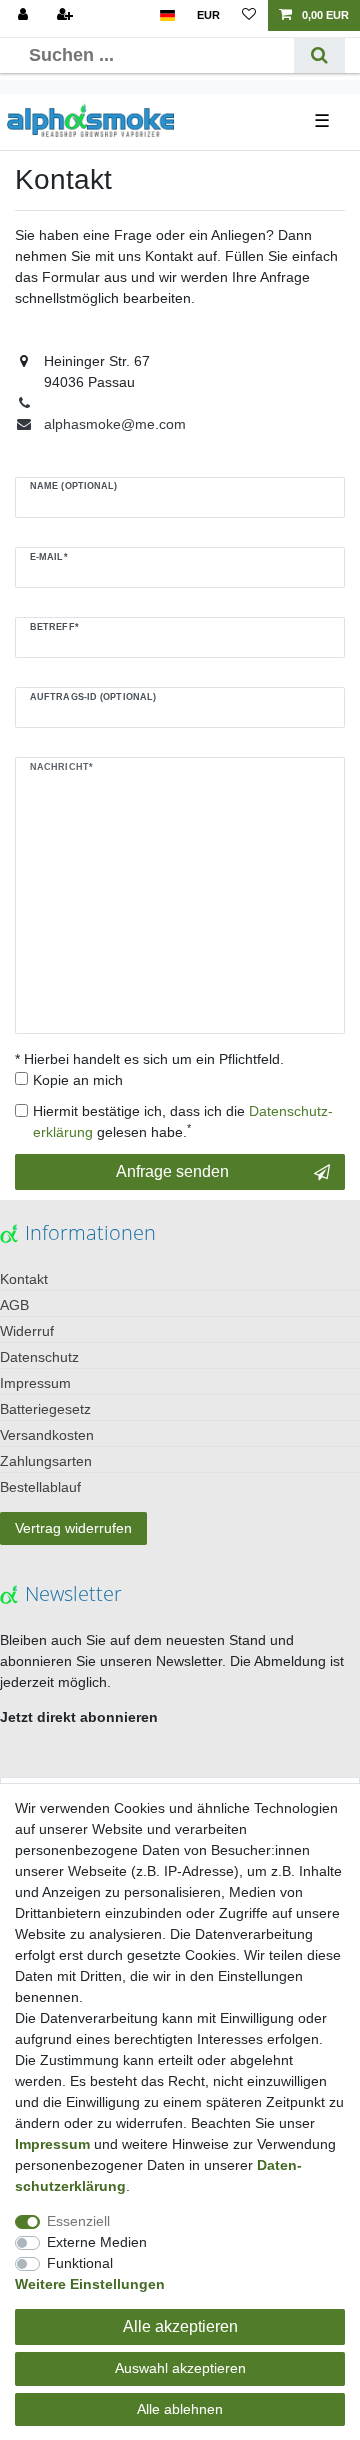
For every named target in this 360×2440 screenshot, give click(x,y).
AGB (14, 1305)
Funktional (80, 2263)
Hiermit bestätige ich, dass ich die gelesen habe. (183, 1121)
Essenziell (78, 2221)
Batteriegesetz (45, 1409)
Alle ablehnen (180, 2409)
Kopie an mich (78, 1080)
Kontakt (24, 1279)
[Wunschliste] (249, 15)
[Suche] (319, 55)
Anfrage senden (172, 1171)
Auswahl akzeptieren (180, 2368)
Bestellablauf (40, 1487)
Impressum (35, 1383)
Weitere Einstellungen (90, 2284)
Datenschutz (39, 1357)
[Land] (167, 15)
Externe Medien (97, 2242)
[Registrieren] (67, 15)
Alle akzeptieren (180, 2326)
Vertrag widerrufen (73, 1528)
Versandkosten (47, 1435)
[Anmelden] (25, 15)
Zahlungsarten (46, 1461)
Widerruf (27, 1331)
